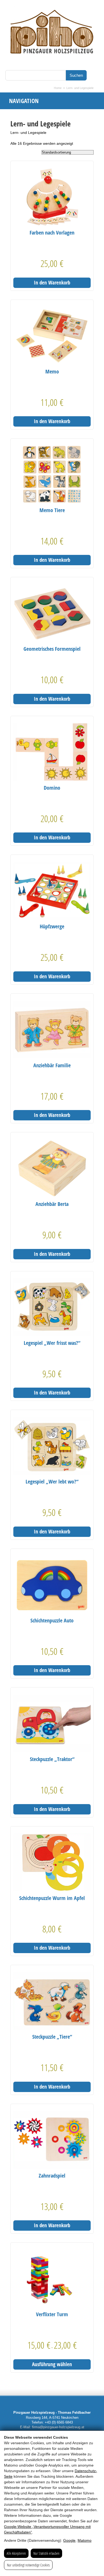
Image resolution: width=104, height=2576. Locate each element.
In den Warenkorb (52, 283)
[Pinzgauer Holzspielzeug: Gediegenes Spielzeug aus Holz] (52, 63)
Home (58, 88)
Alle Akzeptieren (16, 2553)
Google (69, 2540)
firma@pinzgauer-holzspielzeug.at (58, 2427)
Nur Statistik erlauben (46, 2553)
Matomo (85, 2540)
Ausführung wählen (52, 2364)
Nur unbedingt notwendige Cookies (28, 2565)
